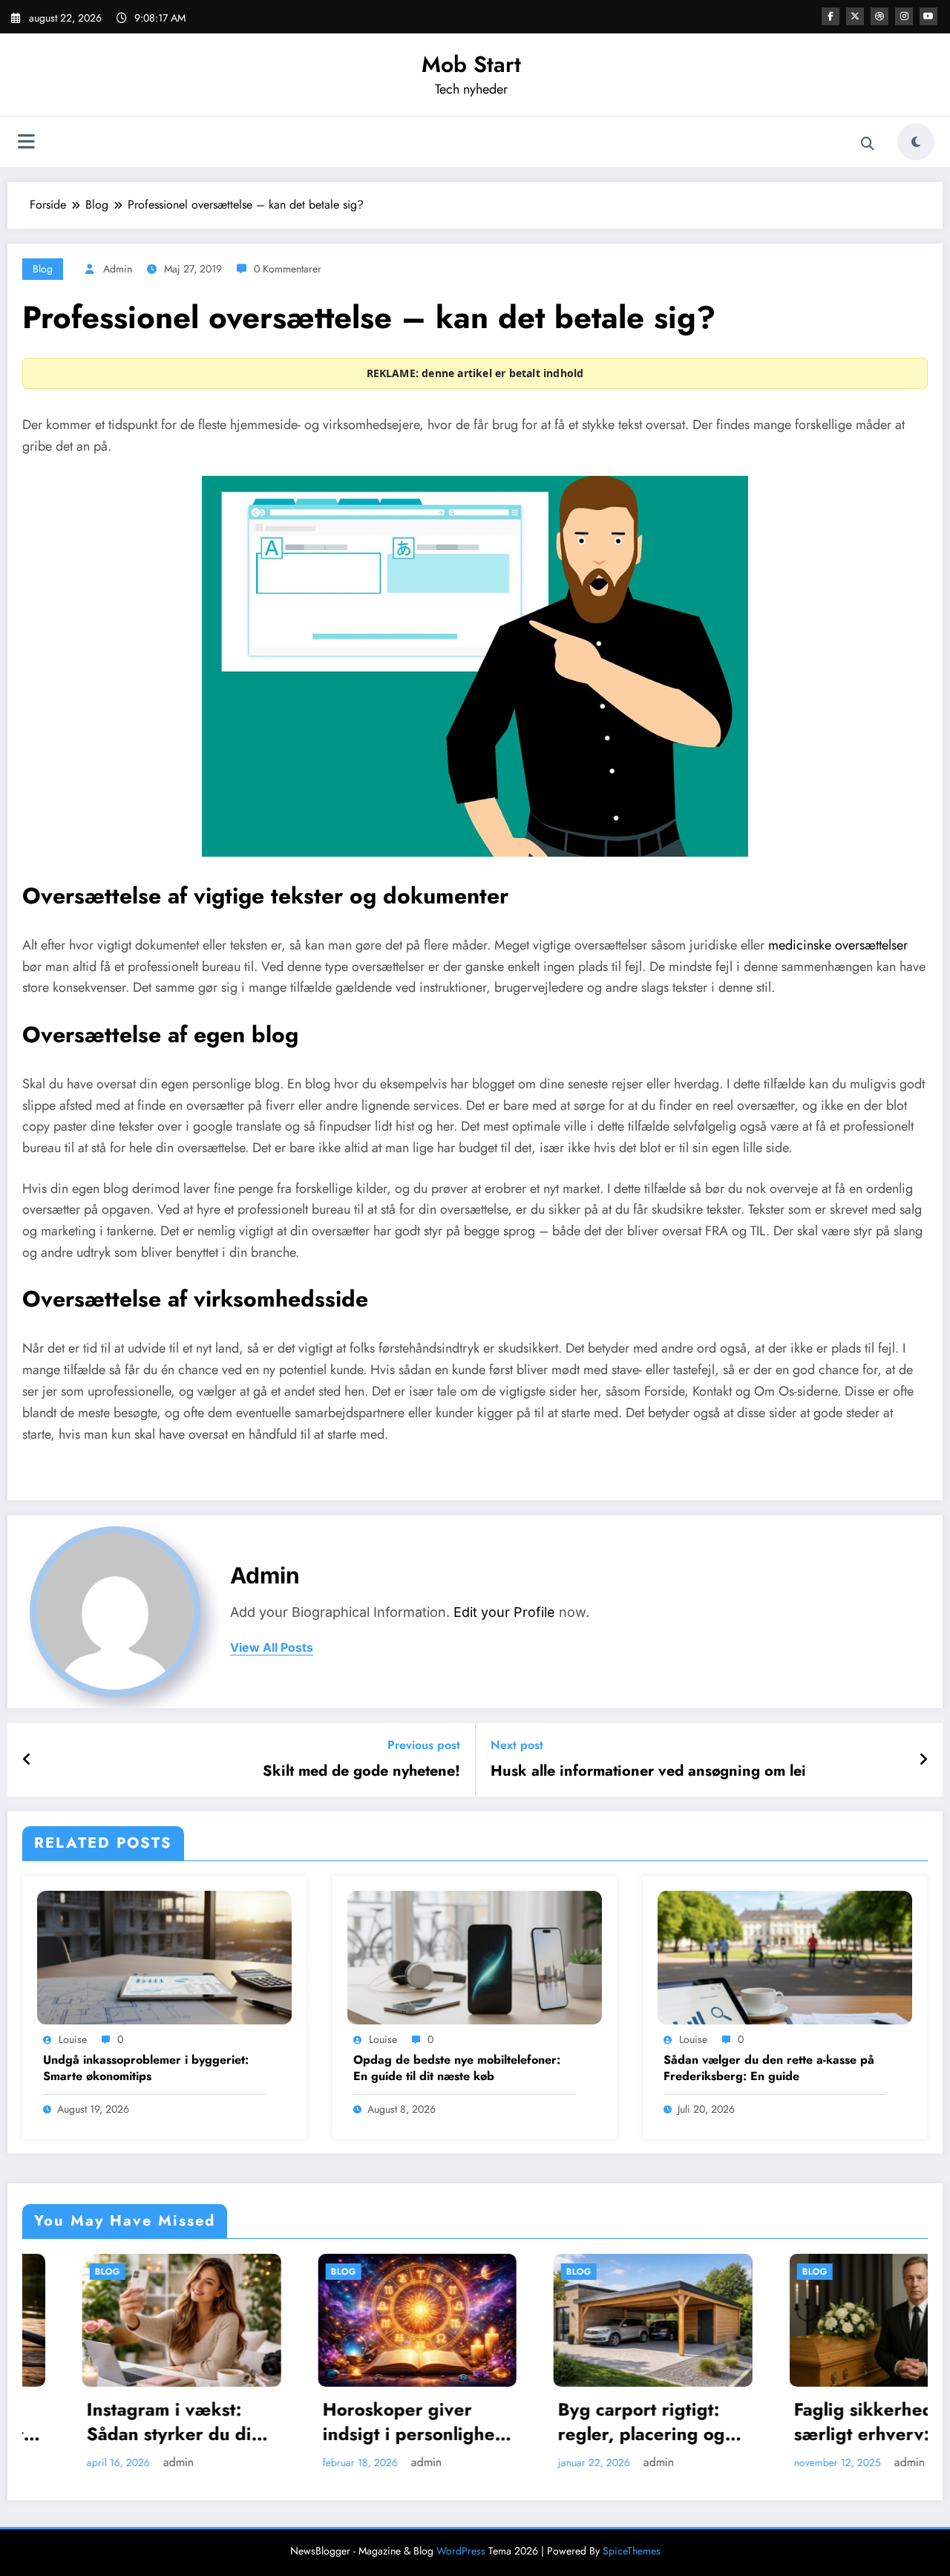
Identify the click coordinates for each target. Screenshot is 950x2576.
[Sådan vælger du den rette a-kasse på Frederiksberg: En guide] (785, 1956)
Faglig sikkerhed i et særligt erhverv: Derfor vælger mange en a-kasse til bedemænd (732, 2422)
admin (118, 269)
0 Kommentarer (288, 269)
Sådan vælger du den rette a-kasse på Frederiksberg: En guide (769, 2068)
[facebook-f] (831, 16)
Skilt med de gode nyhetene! (361, 1771)
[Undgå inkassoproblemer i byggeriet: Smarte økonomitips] (164, 1956)
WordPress (461, 2551)
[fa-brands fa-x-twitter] (855, 16)
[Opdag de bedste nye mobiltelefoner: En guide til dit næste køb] (475, 1956)
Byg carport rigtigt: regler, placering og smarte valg (489, 2422)
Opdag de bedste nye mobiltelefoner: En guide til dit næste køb (457, 2068)
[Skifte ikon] (26, 143)
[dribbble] (879, 16)
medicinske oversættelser (838, 945)
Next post (517, 1745)
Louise (73, 2039)
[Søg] (868, 144)
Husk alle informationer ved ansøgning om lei (648, 1771)
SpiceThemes (632, 2551)
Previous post (424, 1745)
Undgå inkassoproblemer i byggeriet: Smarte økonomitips (146, 2068)
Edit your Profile (504, 1612)
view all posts (272, 1648)
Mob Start (471, 64)
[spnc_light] (916, 142)
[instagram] (904, 16)
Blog (43, 269)
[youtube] (928, 16)
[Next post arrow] (923, 1760)
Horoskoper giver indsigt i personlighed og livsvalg (262, 2422)
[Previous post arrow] (27, 1760)
